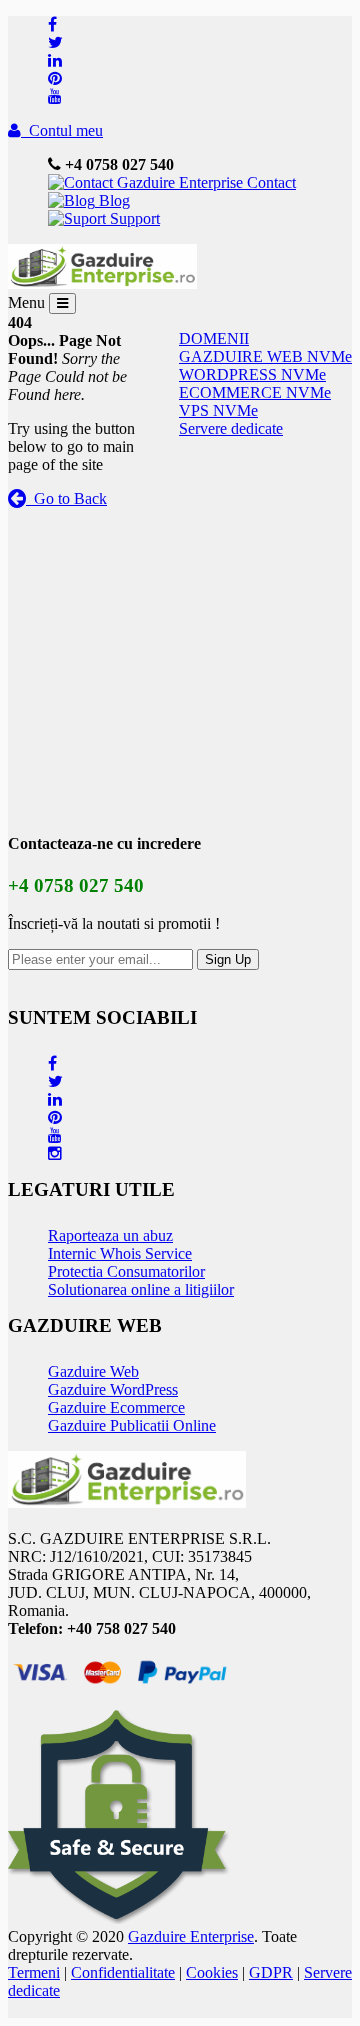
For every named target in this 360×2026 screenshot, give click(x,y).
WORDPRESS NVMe (252, 374)
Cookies (212, 1972)
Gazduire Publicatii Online (132, 1425)
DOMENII (214, 338)
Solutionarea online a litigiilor (141, 1289)
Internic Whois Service (120, 1253)
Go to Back (66, 498)
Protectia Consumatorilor (126, 1271)
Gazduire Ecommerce (116, 1407)
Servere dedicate (231, 428)
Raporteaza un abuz (110, 1235)
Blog (112, 200)
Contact (269, 182)
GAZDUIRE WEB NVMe (265, 356)
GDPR (271, 1972)
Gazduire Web (93, 1371)
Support (133, 218)
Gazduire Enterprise (191, 1936)
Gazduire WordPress (113, 1389)
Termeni (34, 1972)
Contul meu (62, 130)
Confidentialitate (123, 1972)
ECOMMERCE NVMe (255, 392)
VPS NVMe (218, 410)
